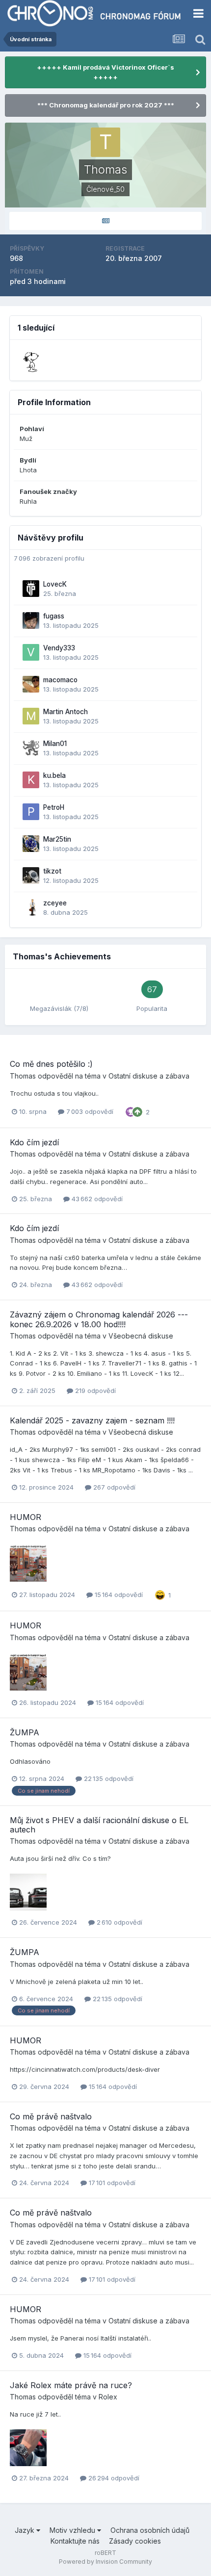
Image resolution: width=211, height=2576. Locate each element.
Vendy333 (59, 648)
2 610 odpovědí (119, 1922)
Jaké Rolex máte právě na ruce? (71, 2385)
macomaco (60, 680)
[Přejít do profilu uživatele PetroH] (31, 812)
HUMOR (26, 1517)
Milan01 (55, 744)
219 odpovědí (94, 1391)
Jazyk (26, 2530)
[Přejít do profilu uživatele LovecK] (31, 589)
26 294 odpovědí (113, 2478)
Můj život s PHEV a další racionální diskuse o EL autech (99, 1825)
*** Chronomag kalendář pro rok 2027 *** (106, 105)
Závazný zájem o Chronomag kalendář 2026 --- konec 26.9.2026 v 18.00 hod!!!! (99, 1319)
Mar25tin (57, 839)
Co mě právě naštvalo (51, 2116)
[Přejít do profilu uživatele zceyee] (31, 907)
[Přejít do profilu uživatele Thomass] (32, 361)
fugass (54, 616)
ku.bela (54, 775)
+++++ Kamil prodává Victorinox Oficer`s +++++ (105, 72)
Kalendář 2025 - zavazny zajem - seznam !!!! (92, 1420)
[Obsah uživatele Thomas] (105, 221)
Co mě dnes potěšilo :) (51, 1064)
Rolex (108, 2397)
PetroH (54, 807)
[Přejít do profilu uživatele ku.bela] (31, 780)
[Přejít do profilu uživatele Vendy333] (31, 652)
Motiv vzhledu (73, 2530)
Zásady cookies (135, 2541)
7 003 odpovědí (89, 1111)
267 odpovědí (113, 1487)
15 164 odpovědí (118, 1595)
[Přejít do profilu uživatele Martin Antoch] (31, 716)
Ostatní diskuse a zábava (149, 1076)
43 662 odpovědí (96, 1199)
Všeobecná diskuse (141, 1336)
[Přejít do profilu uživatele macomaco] (31, 684)
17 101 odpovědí (111, 2183)
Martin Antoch (66, 712)
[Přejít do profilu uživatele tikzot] (31, 876)
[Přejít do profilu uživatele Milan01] (31, 748)
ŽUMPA (25, 1732)
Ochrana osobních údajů (150, 2530)
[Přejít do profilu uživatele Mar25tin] (31, 844)
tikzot (52, 871)
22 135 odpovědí (108, 1778)
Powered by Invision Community (105, 2562)
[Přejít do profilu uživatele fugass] (31, 620)
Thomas (23, 1076)
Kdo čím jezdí (34, 1142)
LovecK (55, 584)
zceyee (55, 903)
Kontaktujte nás (75, 2541)
